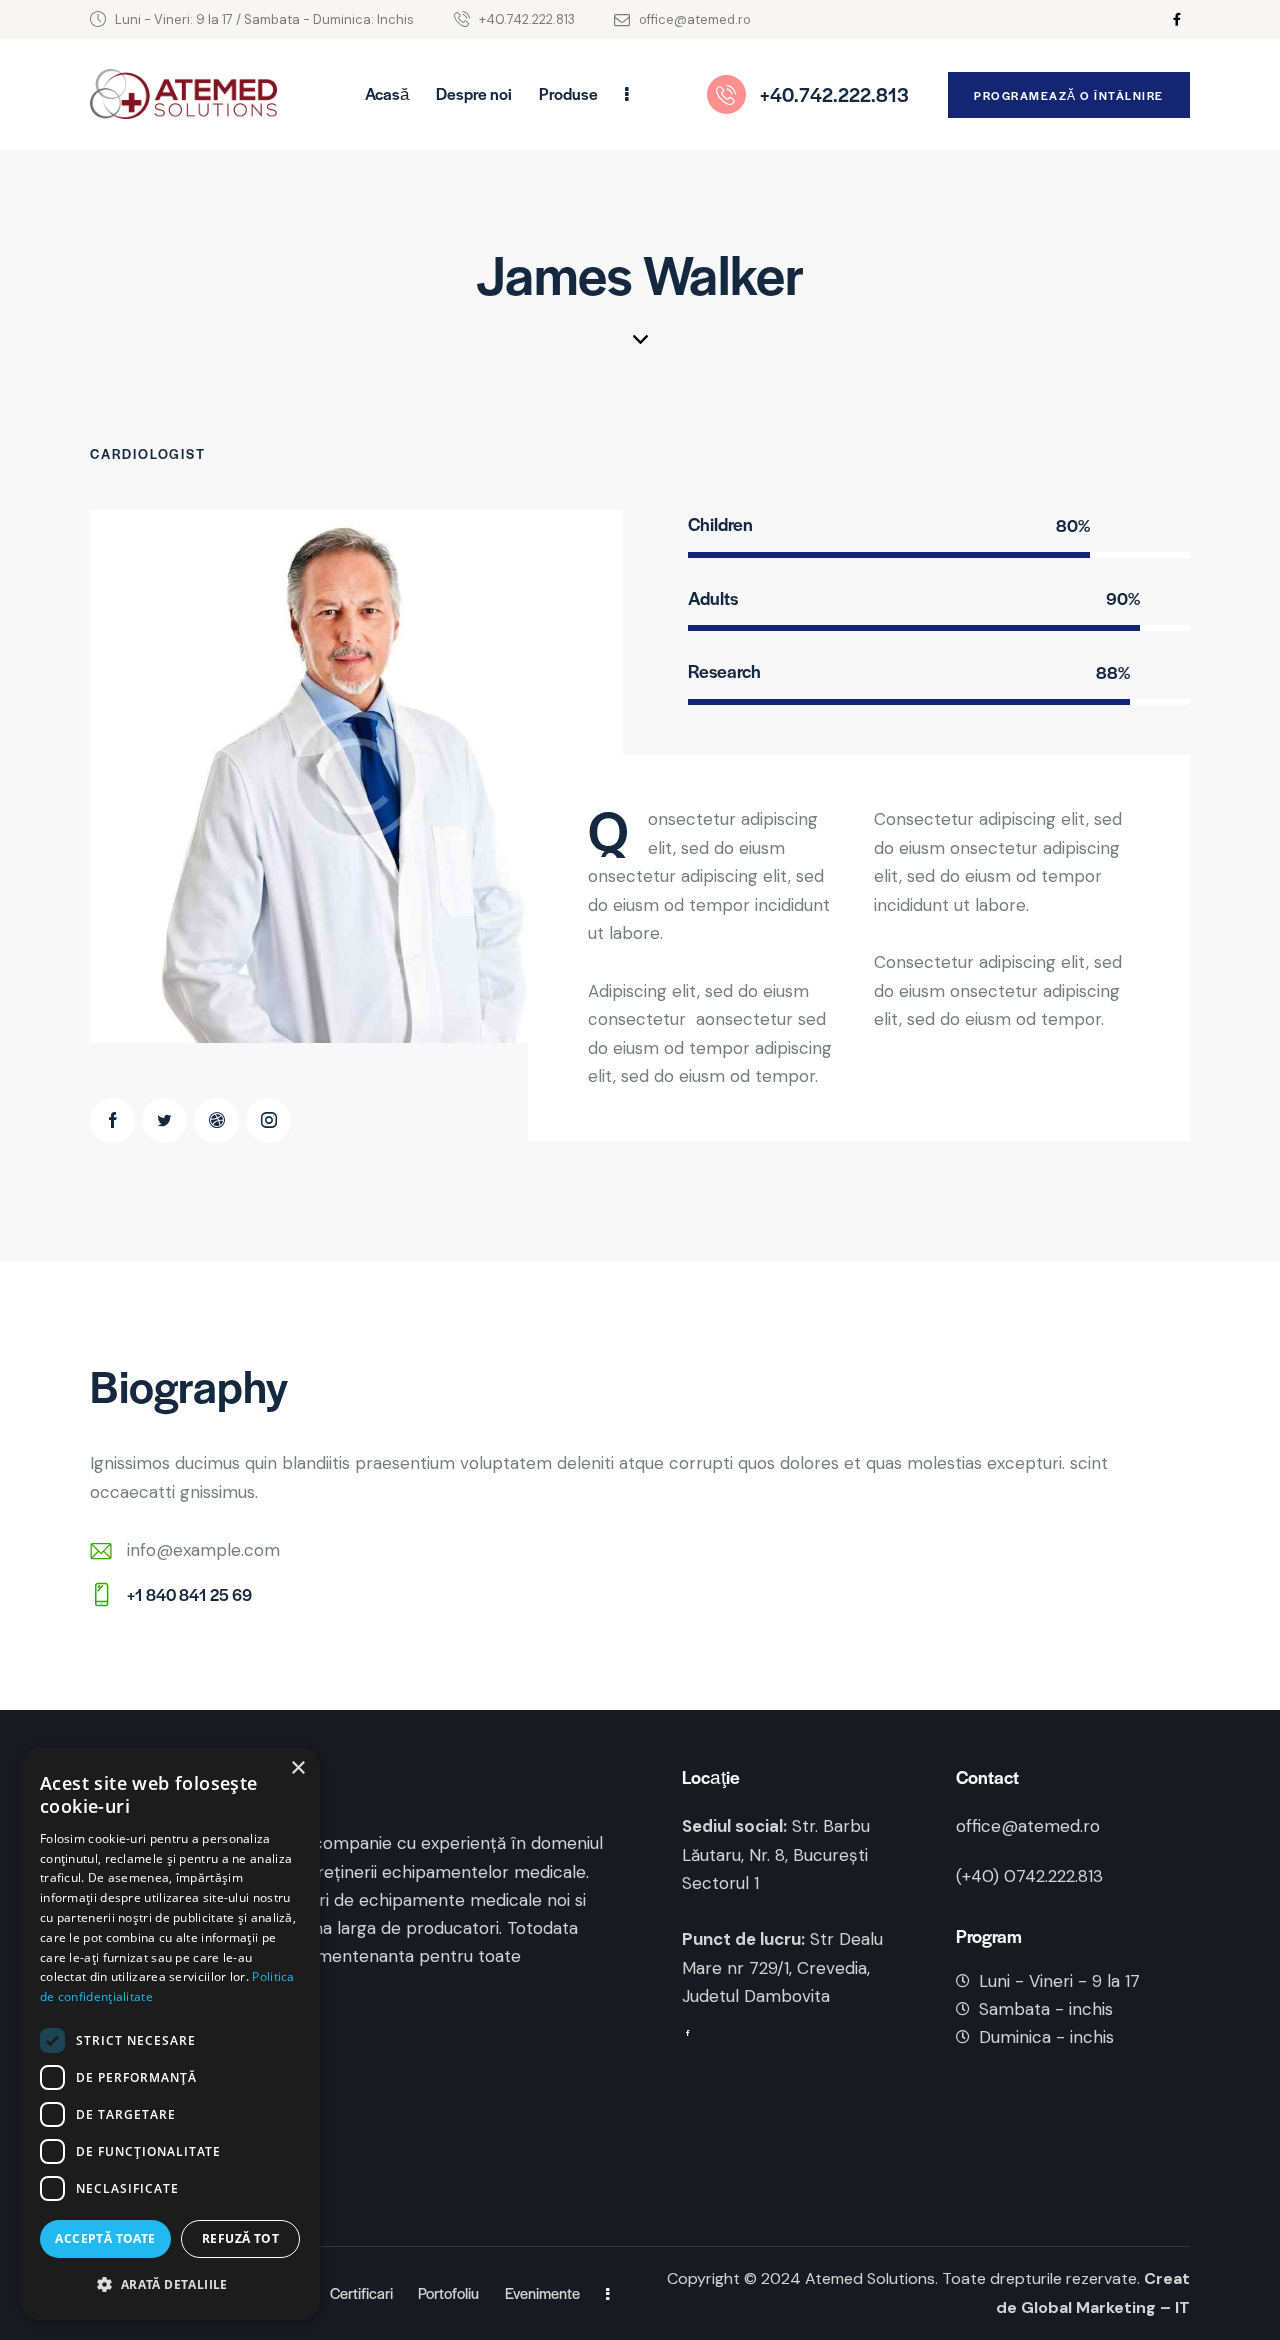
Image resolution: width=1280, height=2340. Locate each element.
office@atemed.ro (1028, 1826)
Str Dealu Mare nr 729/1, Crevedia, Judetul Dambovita (782, 1967)
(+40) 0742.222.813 (1029, 1876)
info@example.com (203, 1550)
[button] (170, 2285)
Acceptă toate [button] (105, 2238)
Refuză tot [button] (240, 2238)
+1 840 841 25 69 (189, 1594)
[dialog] (170, 2033)
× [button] (297, 1768)
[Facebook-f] (1177, 20)
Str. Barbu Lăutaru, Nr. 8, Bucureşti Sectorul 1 (776, 1854)
